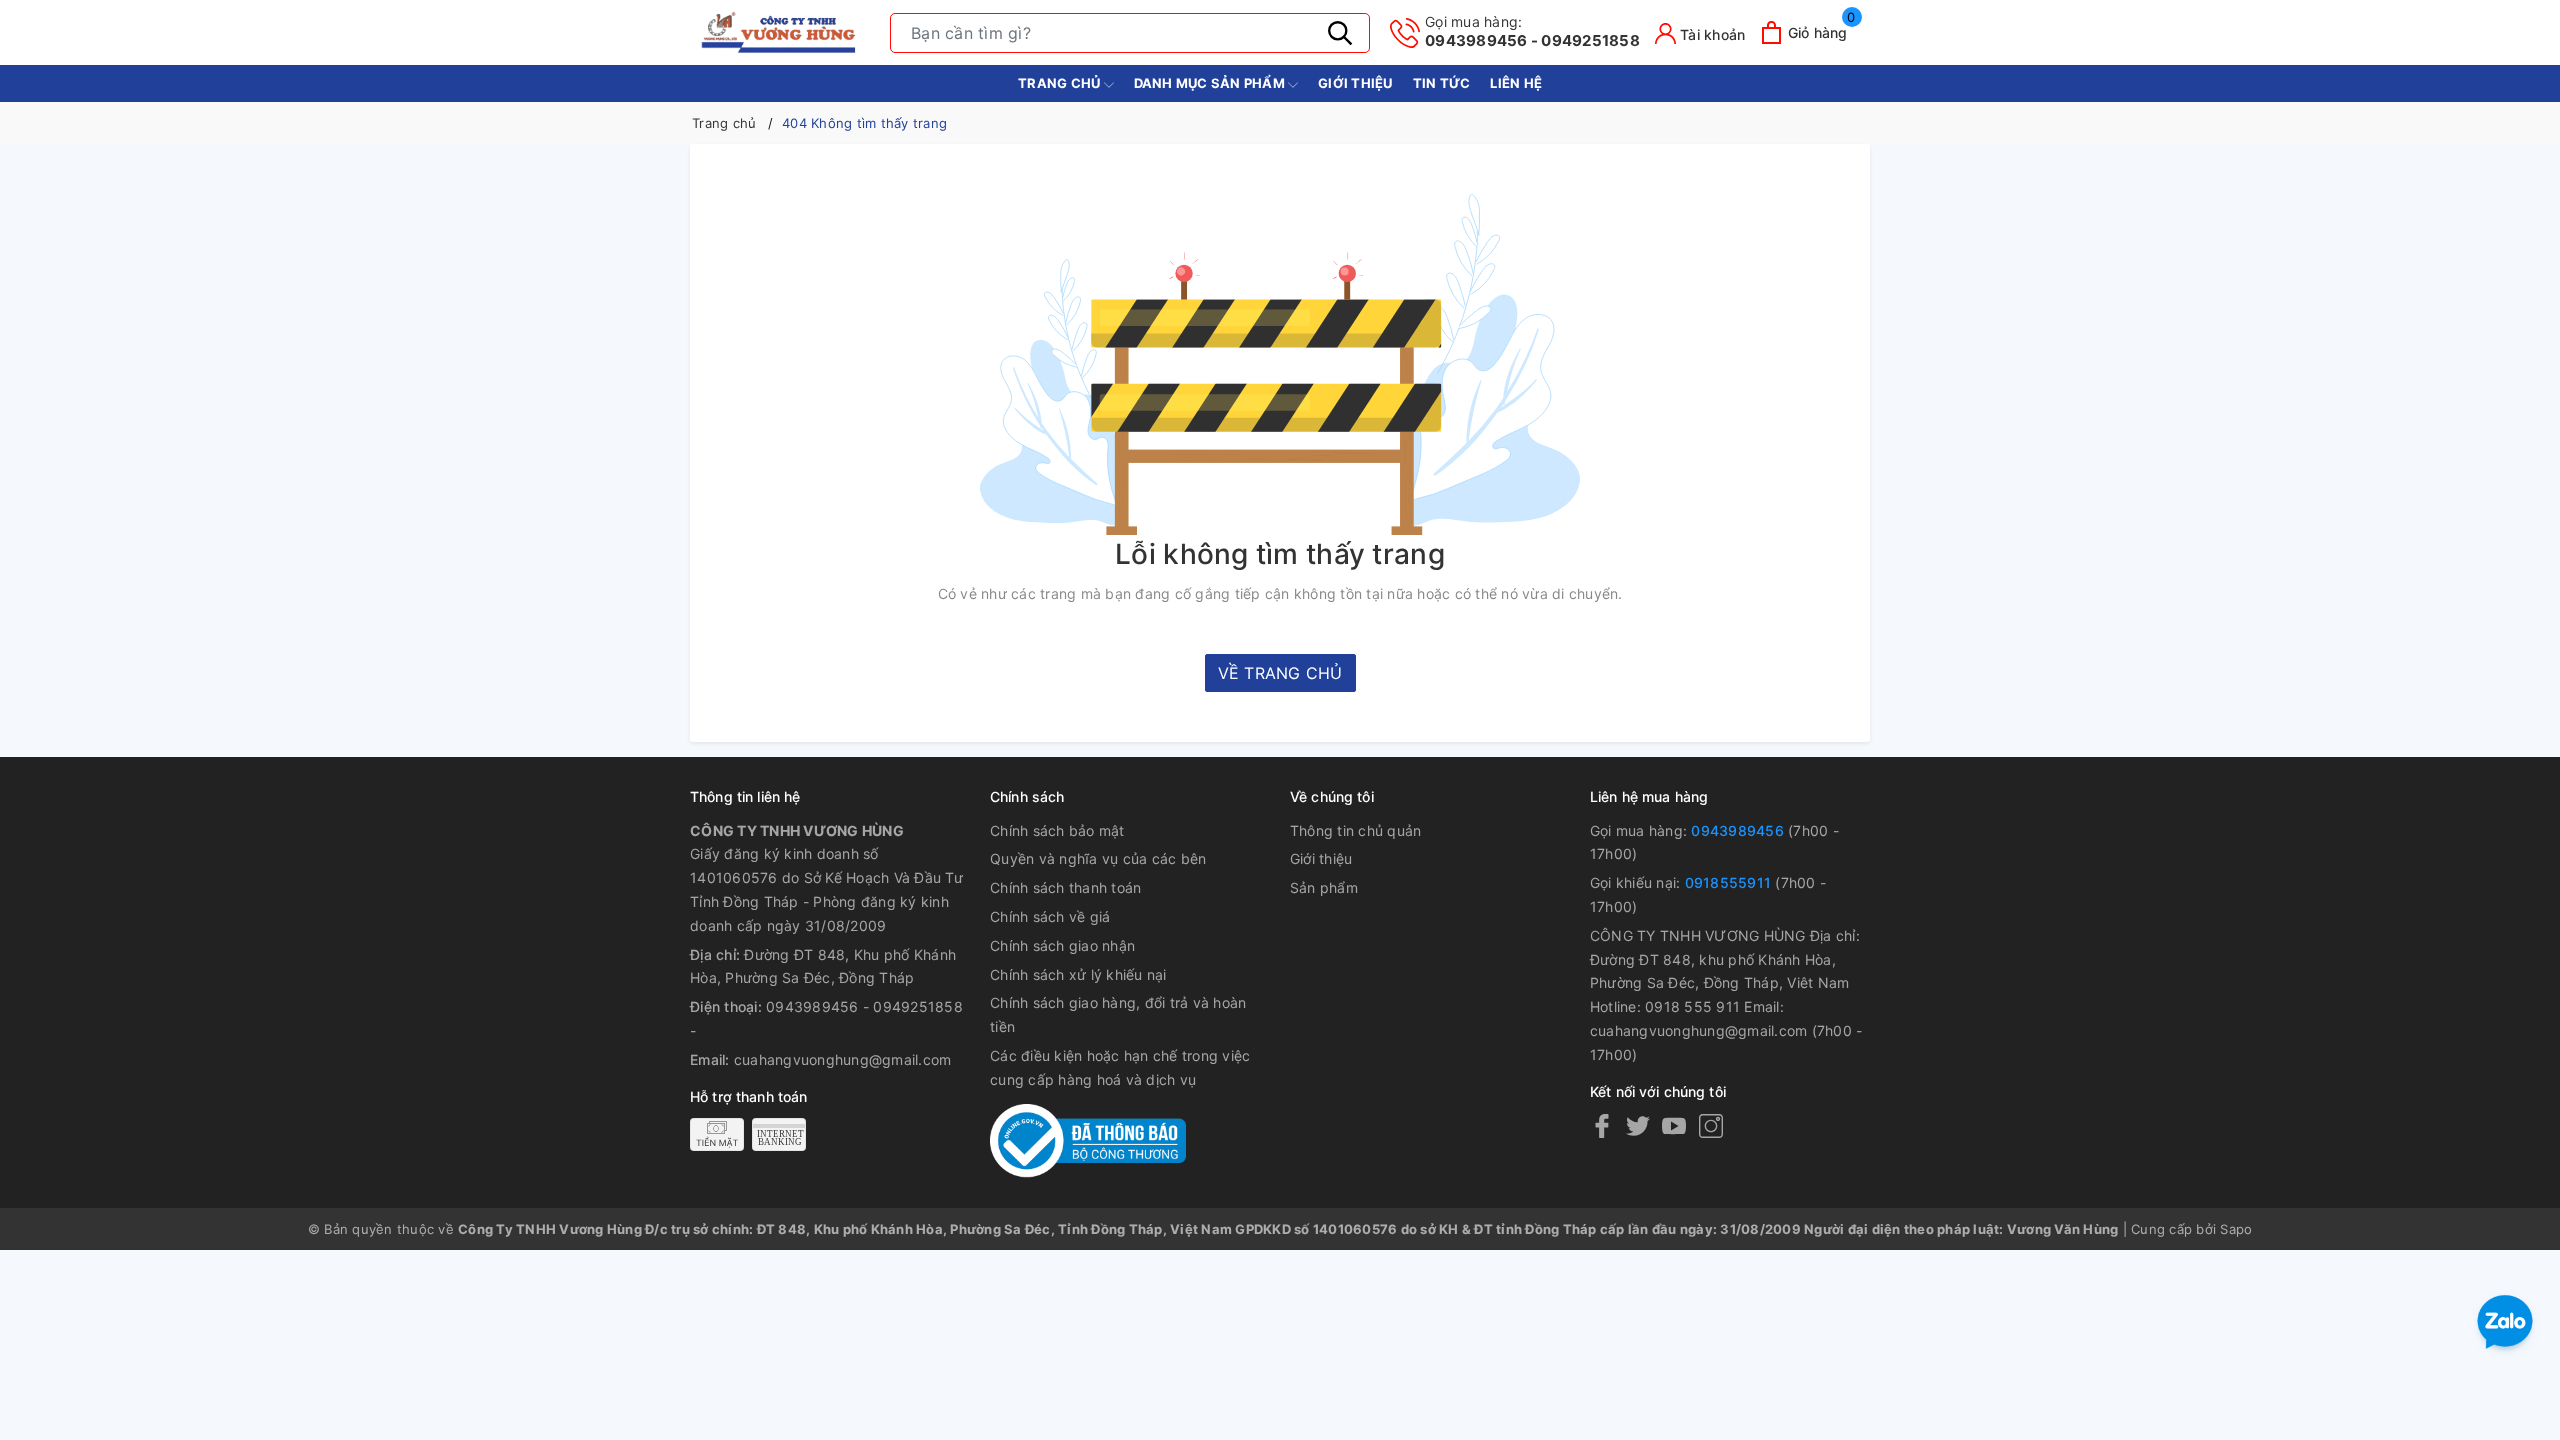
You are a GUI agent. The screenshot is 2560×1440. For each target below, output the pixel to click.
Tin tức (1442, 83)
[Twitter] (1638, 1125)
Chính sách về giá (1050, 916)
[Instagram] (1711, 1125)
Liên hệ (1516, 83)
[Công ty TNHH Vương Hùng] (780, 32)
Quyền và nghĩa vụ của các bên (1098, 858)
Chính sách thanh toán (1065, 887)
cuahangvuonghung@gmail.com (843, 1059)
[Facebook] (1602, 1125)
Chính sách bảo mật (1057, 830)
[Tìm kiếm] (1340, 33)
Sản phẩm (1324, 887)
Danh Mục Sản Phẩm (1211, 83)
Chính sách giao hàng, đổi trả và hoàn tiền (1118, 1014)
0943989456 (1737, 830)
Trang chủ (1061, 83)
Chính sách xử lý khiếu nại (1078, 974)
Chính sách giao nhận (1062, 945)
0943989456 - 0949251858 (1532, 31)
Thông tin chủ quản (1356, 830)
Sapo (2236, 1229)
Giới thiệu (1355, 83)
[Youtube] (1674, 1125)
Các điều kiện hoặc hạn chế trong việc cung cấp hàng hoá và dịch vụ (1120, 1067)
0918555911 (1728, 882)
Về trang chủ (1280, 673)
